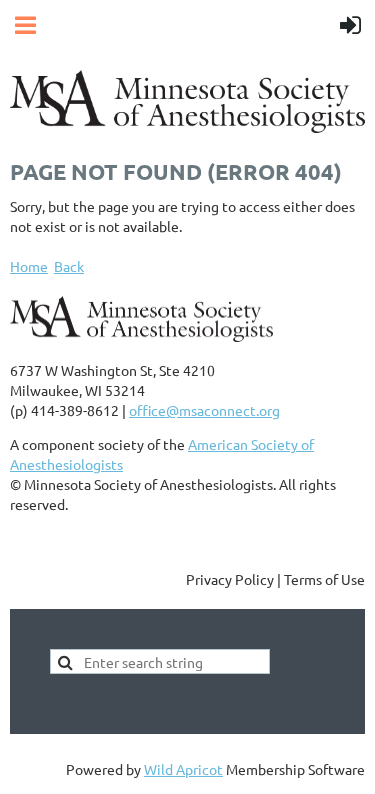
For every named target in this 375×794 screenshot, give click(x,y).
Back (69, 266)
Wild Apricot (183, 769)
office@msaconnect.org (204, 410)
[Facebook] (24, 535)
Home (29, 266)
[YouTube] (159, 535)
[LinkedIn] (114, 535)
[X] (69, 535)
